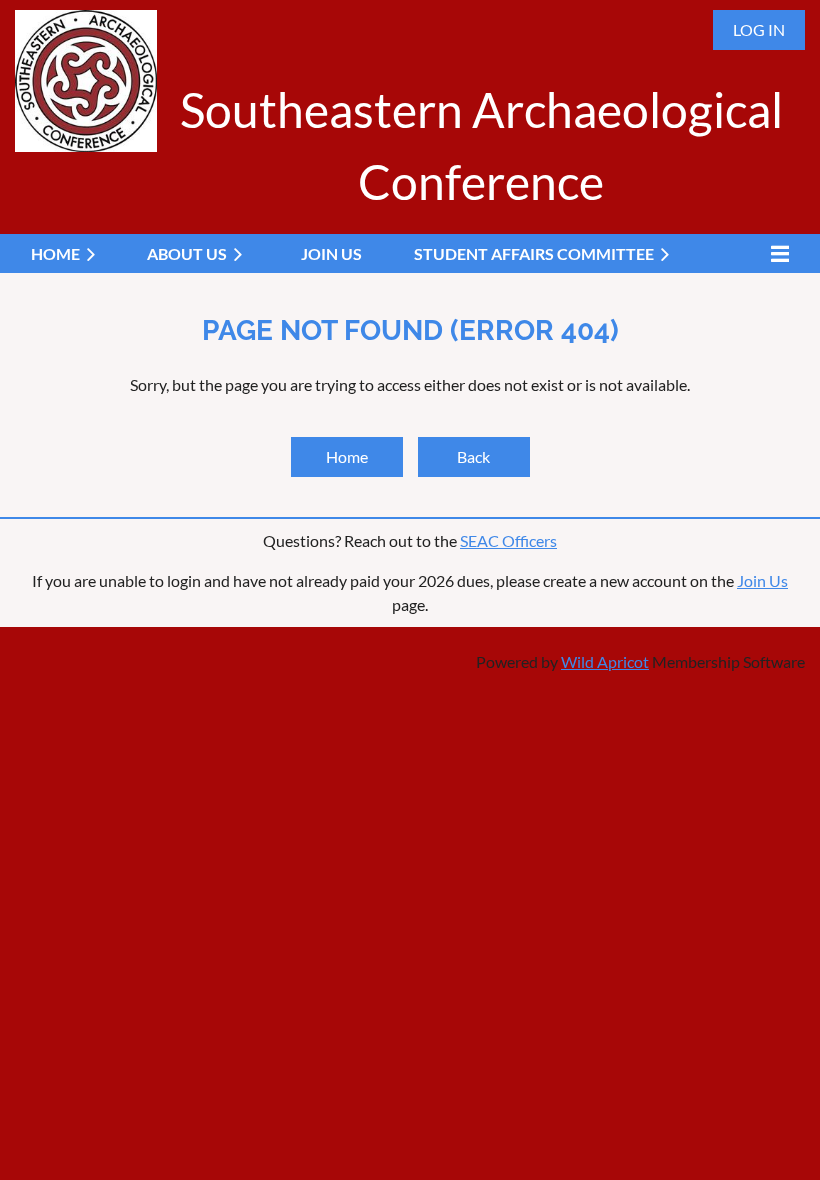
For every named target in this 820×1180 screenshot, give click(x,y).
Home (347, 456)
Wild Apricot (605, 661)
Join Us (762, 580)
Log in (759, 29)
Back (473, 456)
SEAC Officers (508, 540)
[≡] (775, 253)
